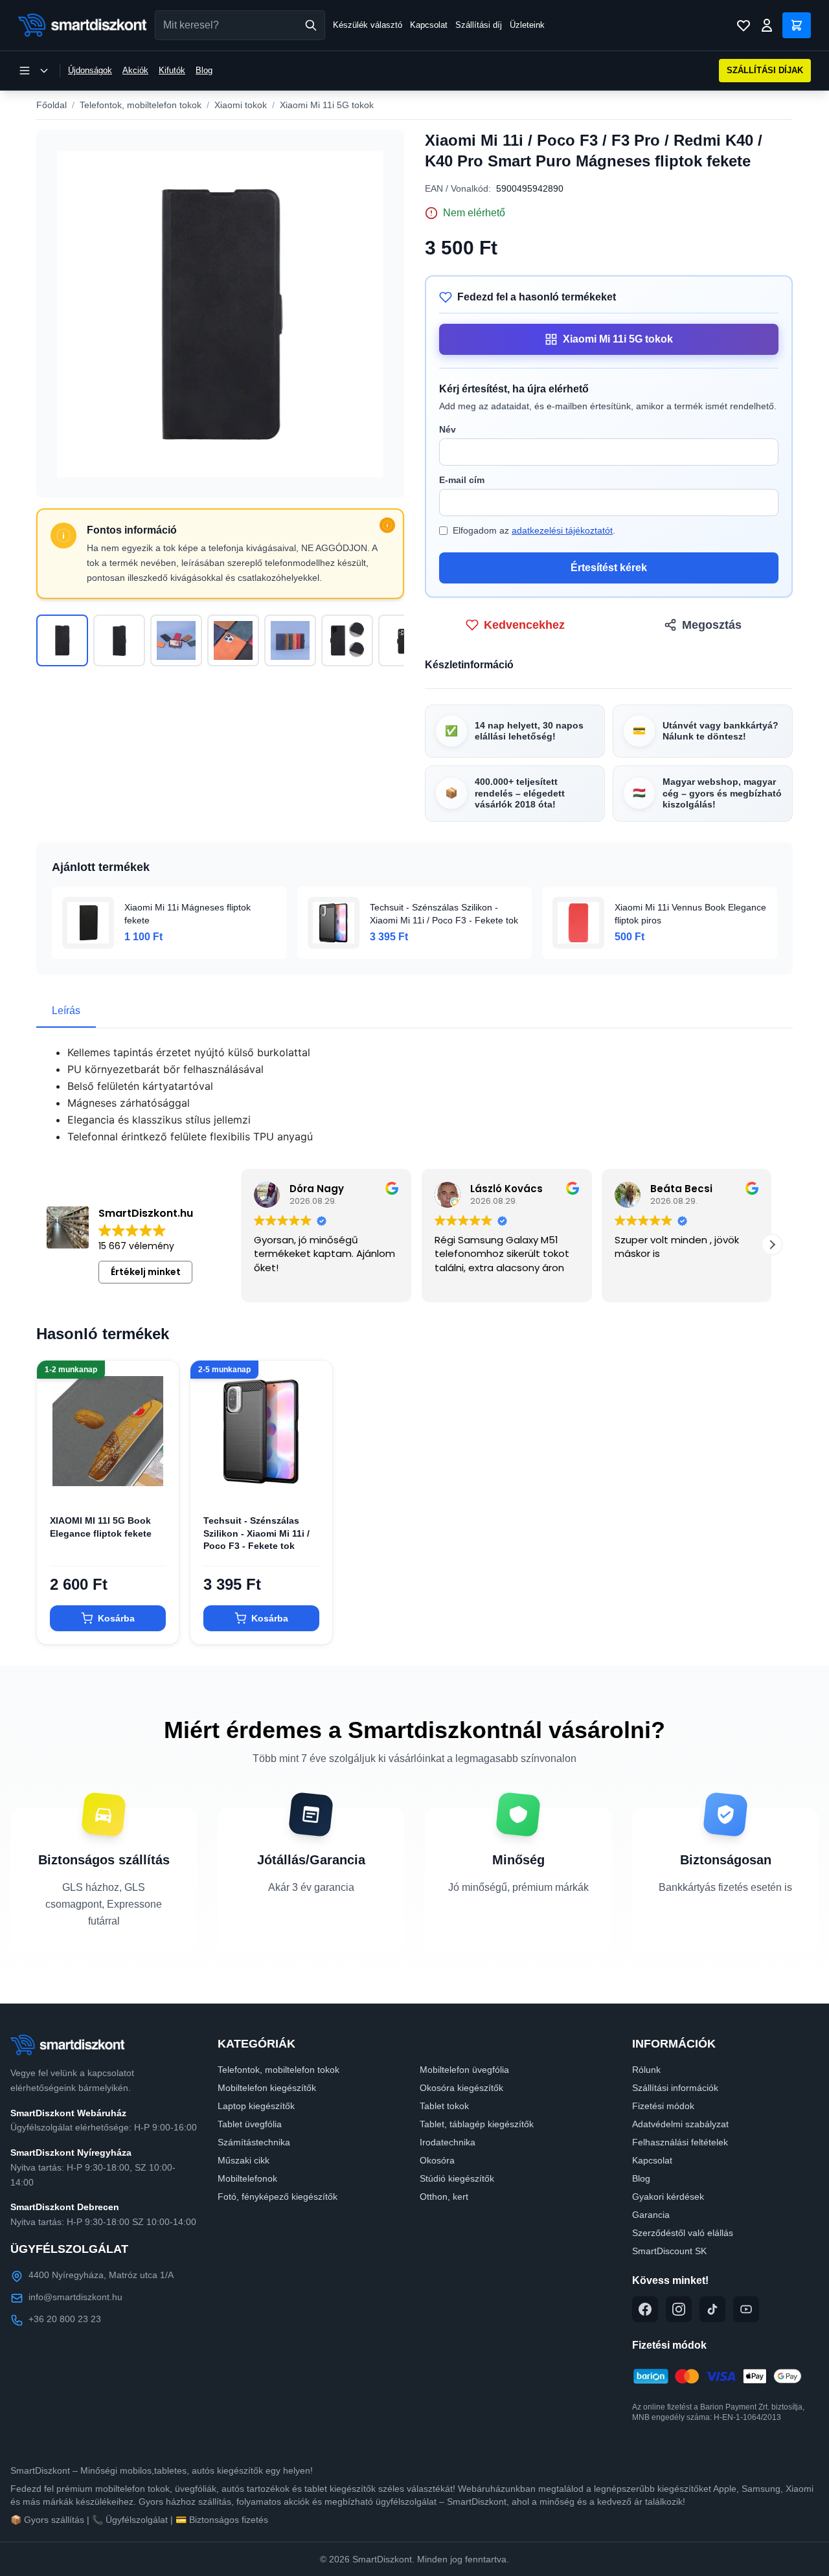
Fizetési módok (663, 2106)
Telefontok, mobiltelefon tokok (141, 105)
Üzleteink (527, 25)
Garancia (651, 2215)
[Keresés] (311, 25)
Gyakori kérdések (668, 2197)
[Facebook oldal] (645, 2309)
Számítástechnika (254, 2142)
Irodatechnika (448, 2142)
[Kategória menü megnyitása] (34, 71)
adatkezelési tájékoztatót (562, 530)
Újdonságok (90, 70)
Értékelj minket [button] (146, 1272)
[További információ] (387, 525)
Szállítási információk (675, 2088)
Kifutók (172, 70)
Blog (204, 70)
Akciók (135, 70)
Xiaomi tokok (241, 105)
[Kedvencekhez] (158, 1481)
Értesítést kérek (609, 568)
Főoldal (51, 105)
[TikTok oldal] (712, 2309)
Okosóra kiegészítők (461, 2088)
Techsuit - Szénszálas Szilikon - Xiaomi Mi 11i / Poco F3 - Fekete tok (256, 1533)
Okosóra (437, 2160)
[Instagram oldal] (679, 2309)
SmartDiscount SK (669, 2251)
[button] (772, 1245)
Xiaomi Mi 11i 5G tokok (327, 105)
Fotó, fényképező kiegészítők (278, 2197)
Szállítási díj (479, 25)
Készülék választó (368, 25)
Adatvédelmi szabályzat (680, 2124)
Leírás (66, 1011)
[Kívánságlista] (744, 25)
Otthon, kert (444, 2197)
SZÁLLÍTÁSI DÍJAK (765, 70)
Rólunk (646, 2070)
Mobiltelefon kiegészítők (267, 2088)
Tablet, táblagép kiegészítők (477, 2124)
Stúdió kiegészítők (457, 2178)
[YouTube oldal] (746, 2309)
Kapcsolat (429, 25)
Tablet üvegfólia (250, 2124)
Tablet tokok (444, 2106)
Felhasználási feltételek (680, 2142)
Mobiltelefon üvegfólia (464, 2070)
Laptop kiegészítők (256, 2106)
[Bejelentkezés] (767, 25)
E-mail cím (462, 480)
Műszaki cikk (244, 2160)
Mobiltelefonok (247, 2178)
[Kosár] (797, 25)
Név (448, 429)
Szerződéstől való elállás (683, 2233)
